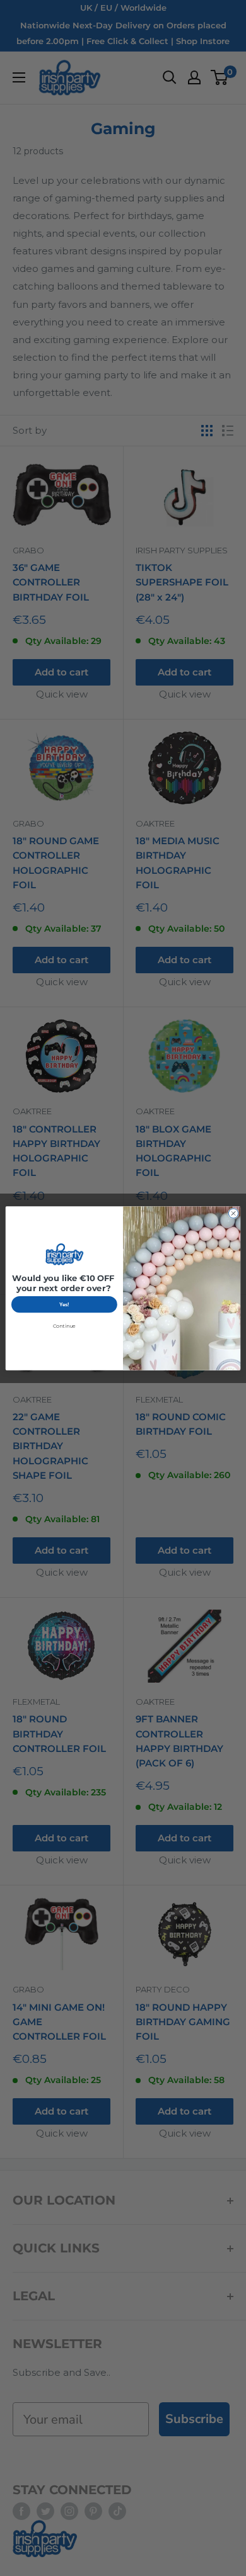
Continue (64, 1326)
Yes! (64, 1304)
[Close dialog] (233, 1213)
